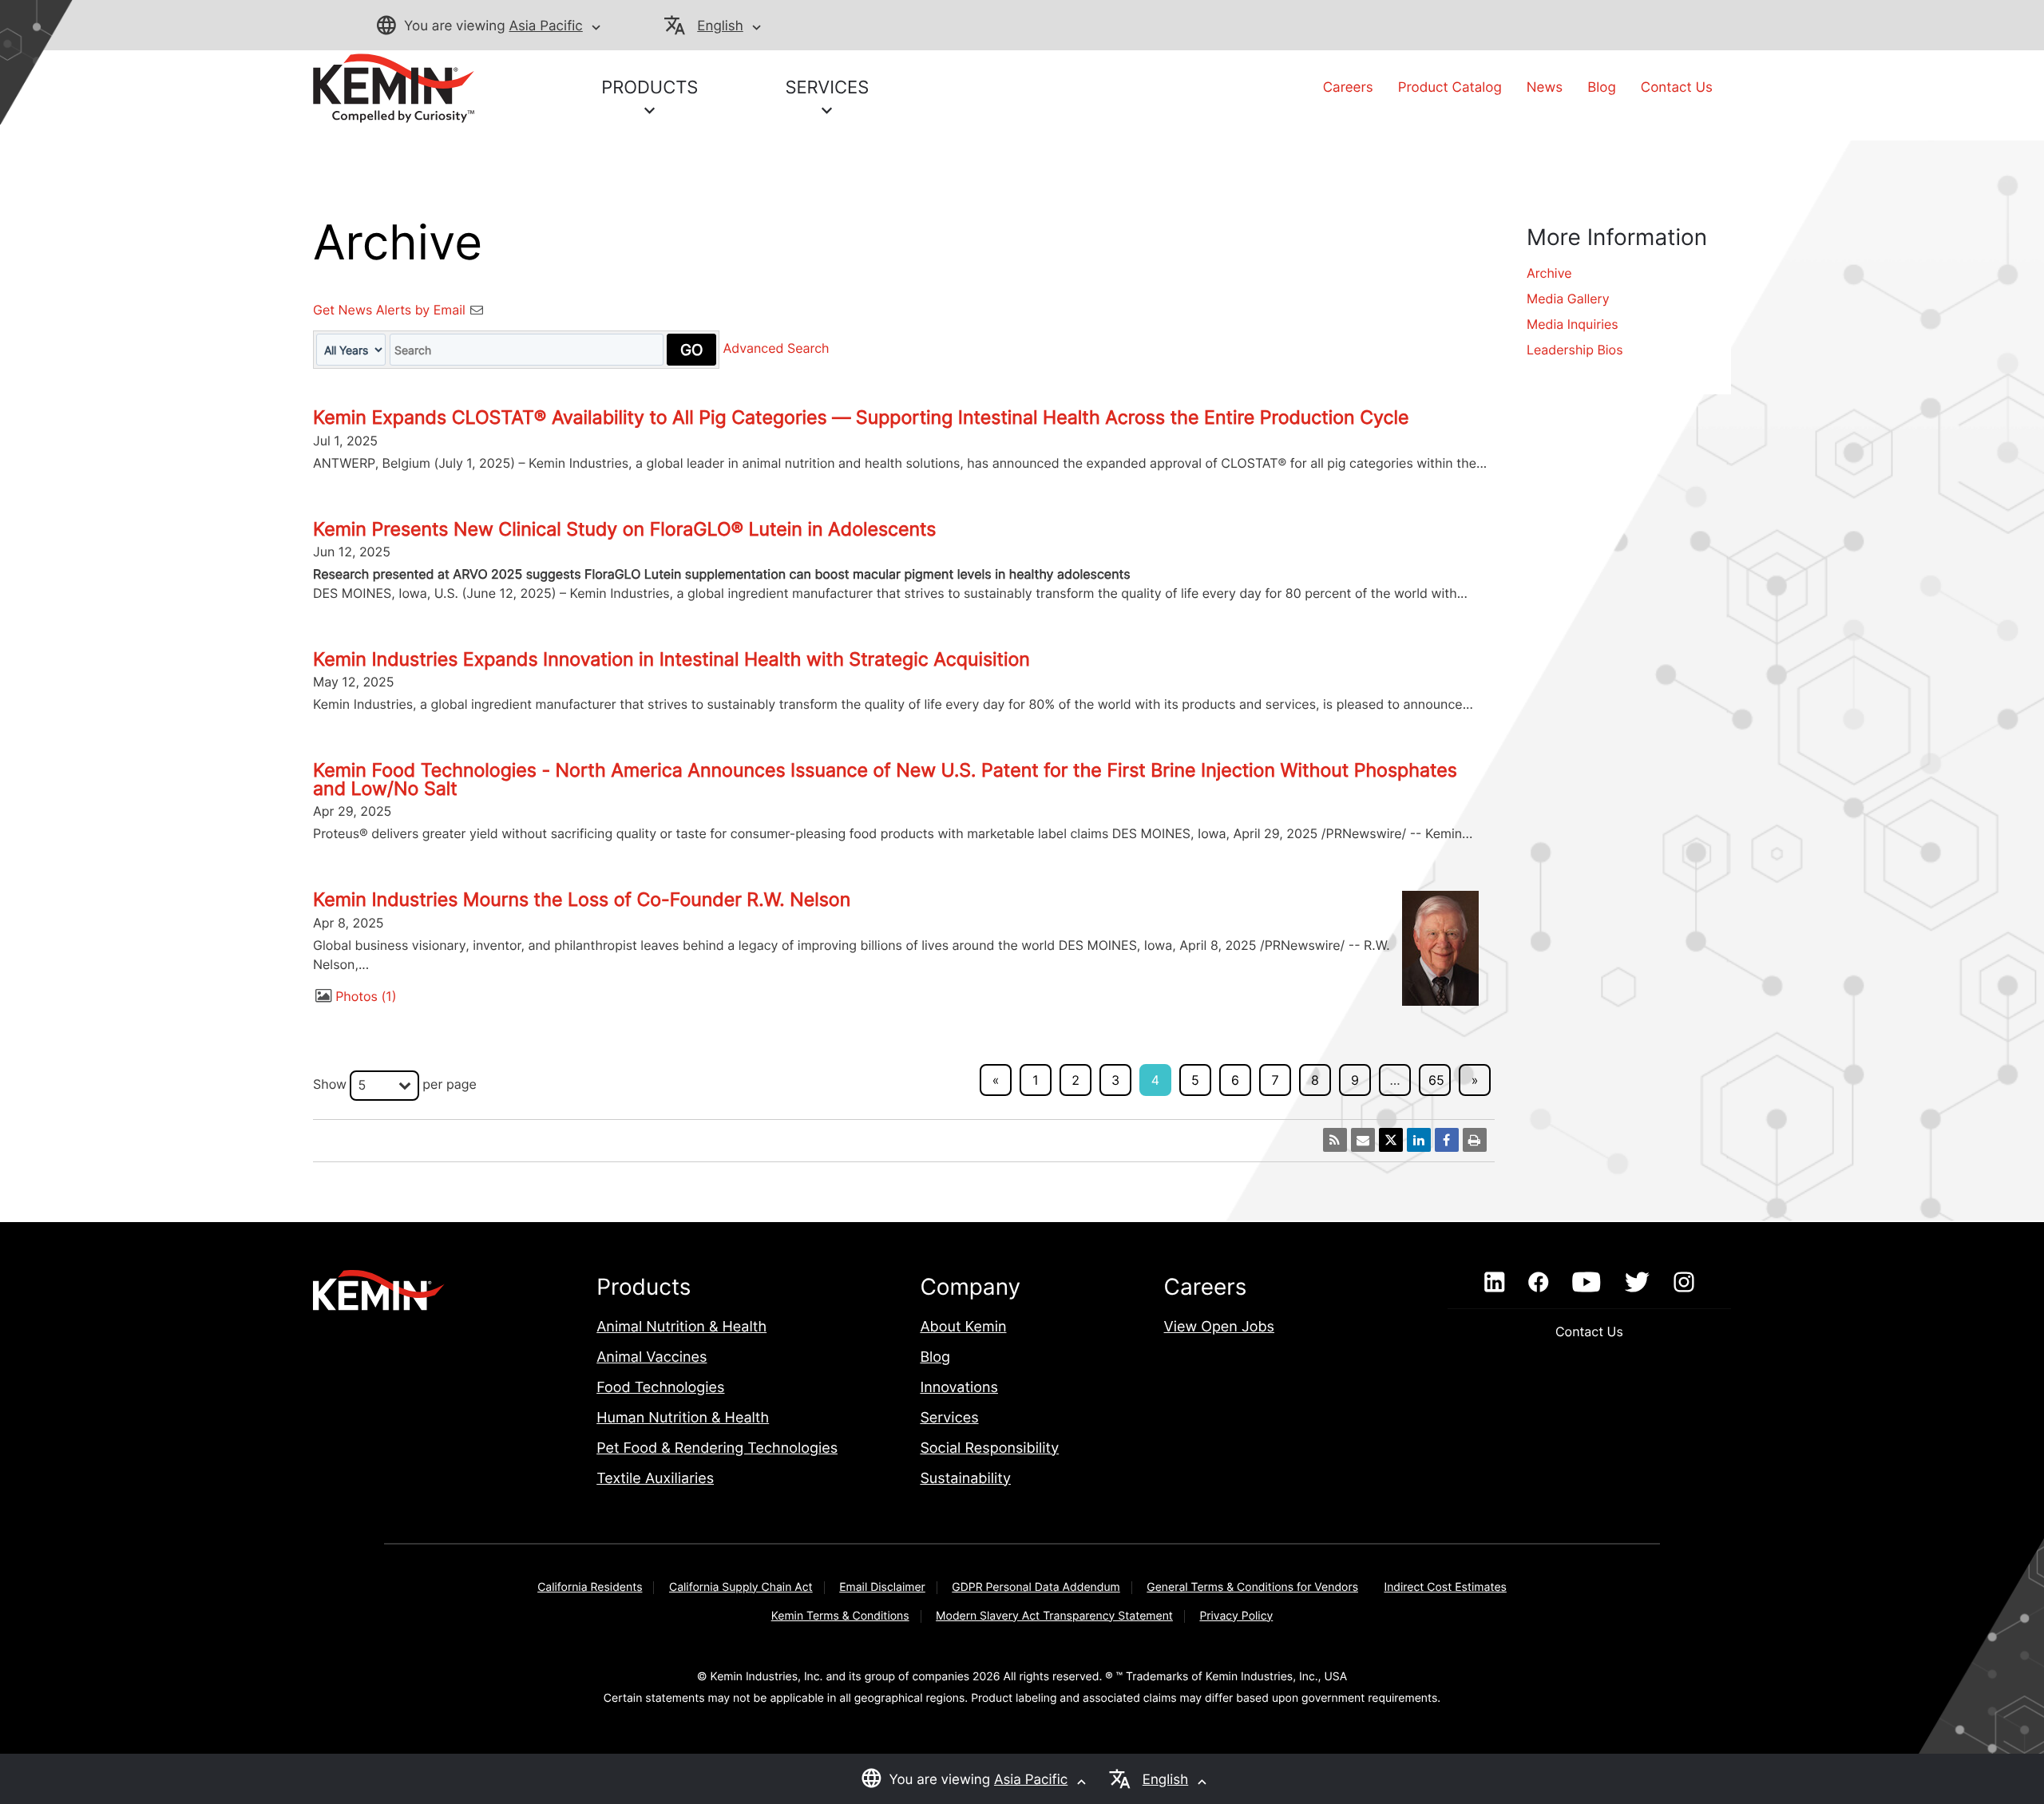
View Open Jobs (1219, 1327)
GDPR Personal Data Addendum (1036, 1587)
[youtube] (1586, 1283)
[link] (394, 87)
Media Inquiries (1573, 324)
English (720, 26)
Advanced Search (776, 349)
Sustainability (965, 1479)
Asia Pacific (545, 26)
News (1545, 88)
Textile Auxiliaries (655, 1479)
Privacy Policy (1236, 1616)
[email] (1363, 1140)
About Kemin (963, 1327)
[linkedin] (1494, 1283)
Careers (1348, 88)
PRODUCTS (650, 88)
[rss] (1335, 1140)
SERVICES (827, 88)
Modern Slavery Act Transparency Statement (1054, 1616)
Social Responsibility (989, 1448)
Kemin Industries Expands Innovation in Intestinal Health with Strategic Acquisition (671, 659)
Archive (1549, 273)
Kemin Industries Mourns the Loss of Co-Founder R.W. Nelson (582, 900)
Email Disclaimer (882, 1587)
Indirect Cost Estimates (1445, 1587)
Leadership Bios (1575, 350)
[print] (1475, 1140)
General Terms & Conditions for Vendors (1252, 1587)
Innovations (959, 1388)
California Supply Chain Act (741, 1587)
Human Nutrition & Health (683, 1418)
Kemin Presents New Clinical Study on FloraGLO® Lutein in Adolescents (624, 529)
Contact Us (1677, 88)
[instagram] (1684, 1283)
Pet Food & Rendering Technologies (717, 1448)
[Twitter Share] (1391, 1140)
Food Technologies (660, 1388)
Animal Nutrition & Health (681, 1327)
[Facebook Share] (1447, 1140)
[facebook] (1538, 1283)
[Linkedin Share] (1419, 1140)
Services (949, 1418)
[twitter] (1637, 1283)
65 (1436, 1080)
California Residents (590, 1587)
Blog (1602, 88)
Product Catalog (1450, 88)
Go (691, 350)
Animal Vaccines (652, 1357)
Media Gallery (1568, 299)
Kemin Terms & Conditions (840, 1616)
